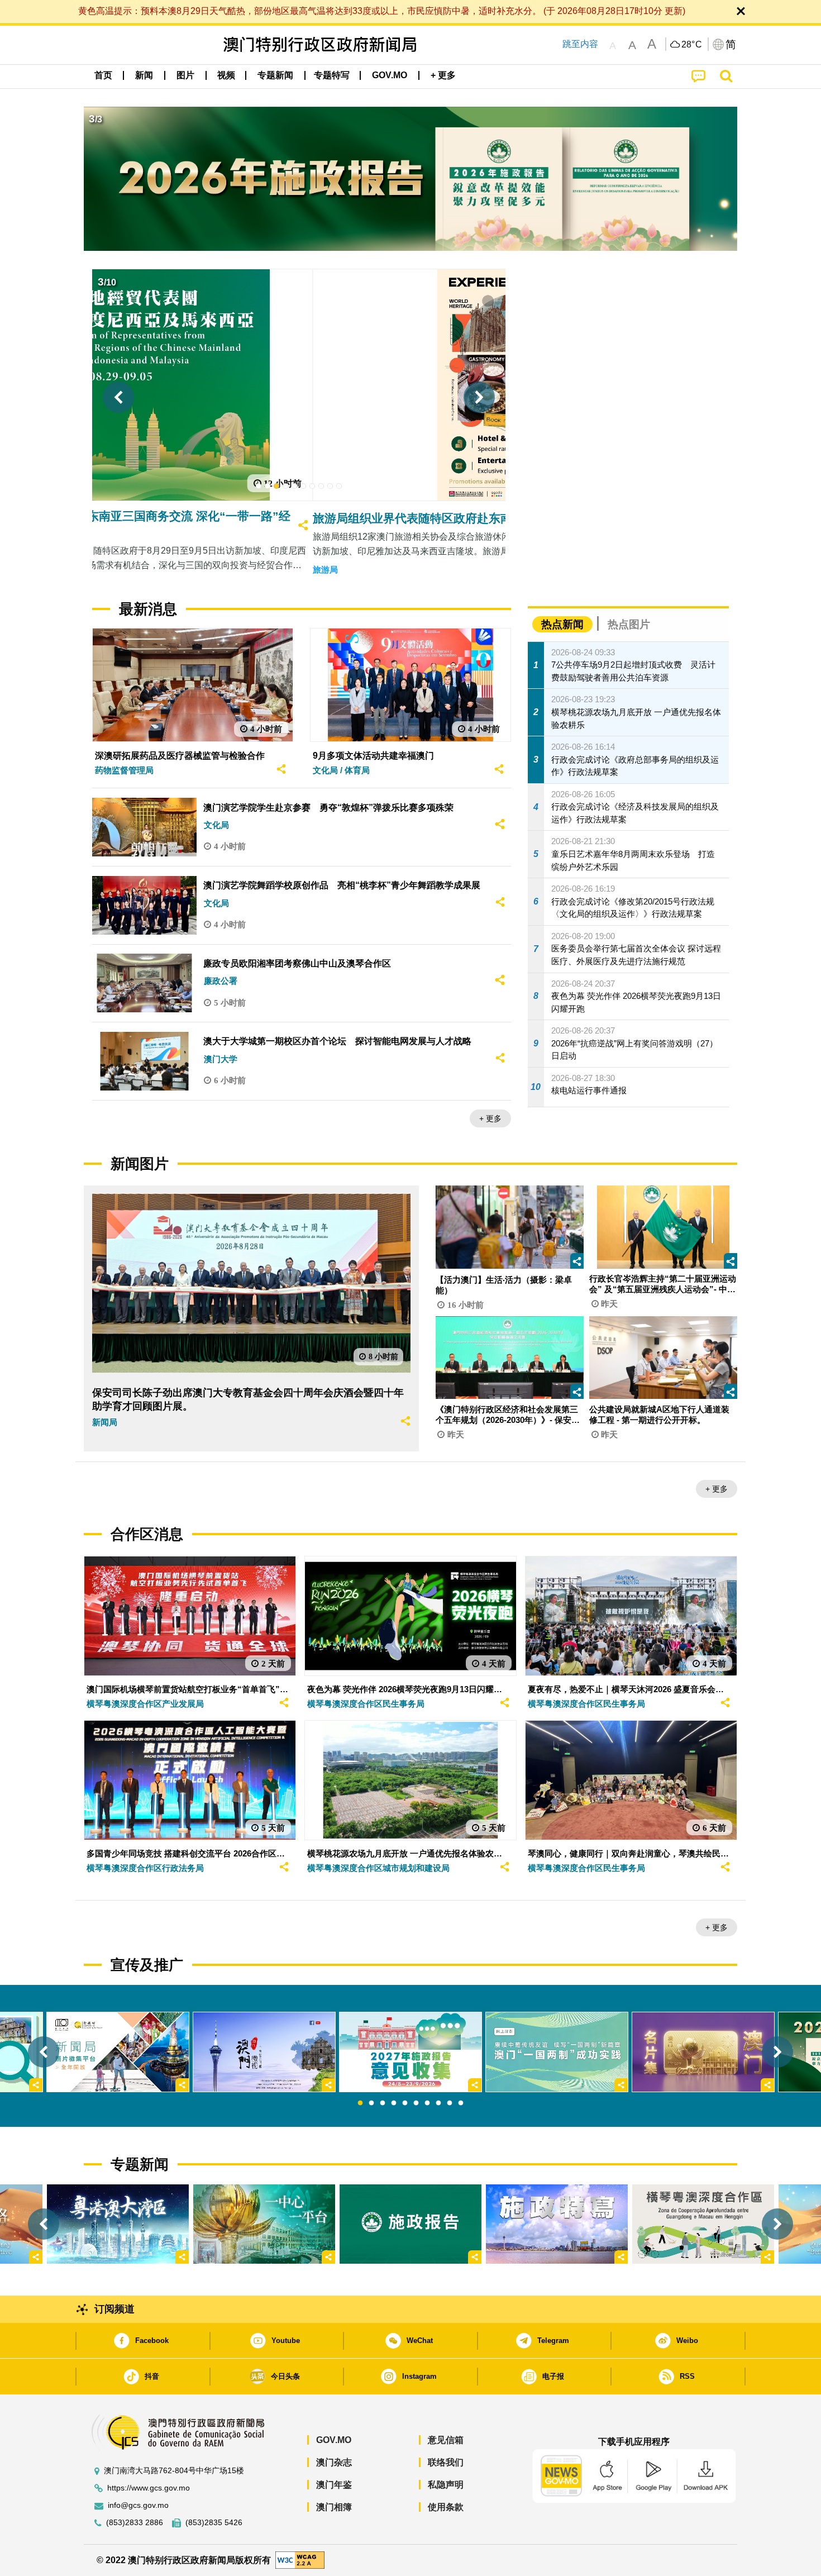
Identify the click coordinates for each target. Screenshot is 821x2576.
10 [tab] (461, 2103)
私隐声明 (446, 2485)
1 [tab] (360, 2103)
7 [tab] (427, 2103)
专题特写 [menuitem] (332, 75)
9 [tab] (450, 2103)
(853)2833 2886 (135, 2523)
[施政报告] (410, 2224)
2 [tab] (371, 2103)
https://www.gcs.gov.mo (149, 2488)
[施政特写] (557, 2224)
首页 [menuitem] (103, 75)
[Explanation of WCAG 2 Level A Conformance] (300, 2560)
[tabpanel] (410, 2052)
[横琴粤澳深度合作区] (703, 2224)
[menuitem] (144, 75)
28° (692, 45)
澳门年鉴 (334, 2485)
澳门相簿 (334, 2507)
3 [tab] (383, 2103)
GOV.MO (334, 2440)
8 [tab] (438, 2103)
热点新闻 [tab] (562, 624)
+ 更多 (490, 1118)
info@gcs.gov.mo (138, 2505)
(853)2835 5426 (214, 2523)
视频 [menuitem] (226, 75)
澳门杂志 (334, 2462)
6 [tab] (416, 2103)
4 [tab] (394, 2103)
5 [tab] (405, 2103)
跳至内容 (580, 44)
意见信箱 (446, 2440)
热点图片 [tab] (629, 624)
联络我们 (446, 2462)
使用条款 (446, 2507)
